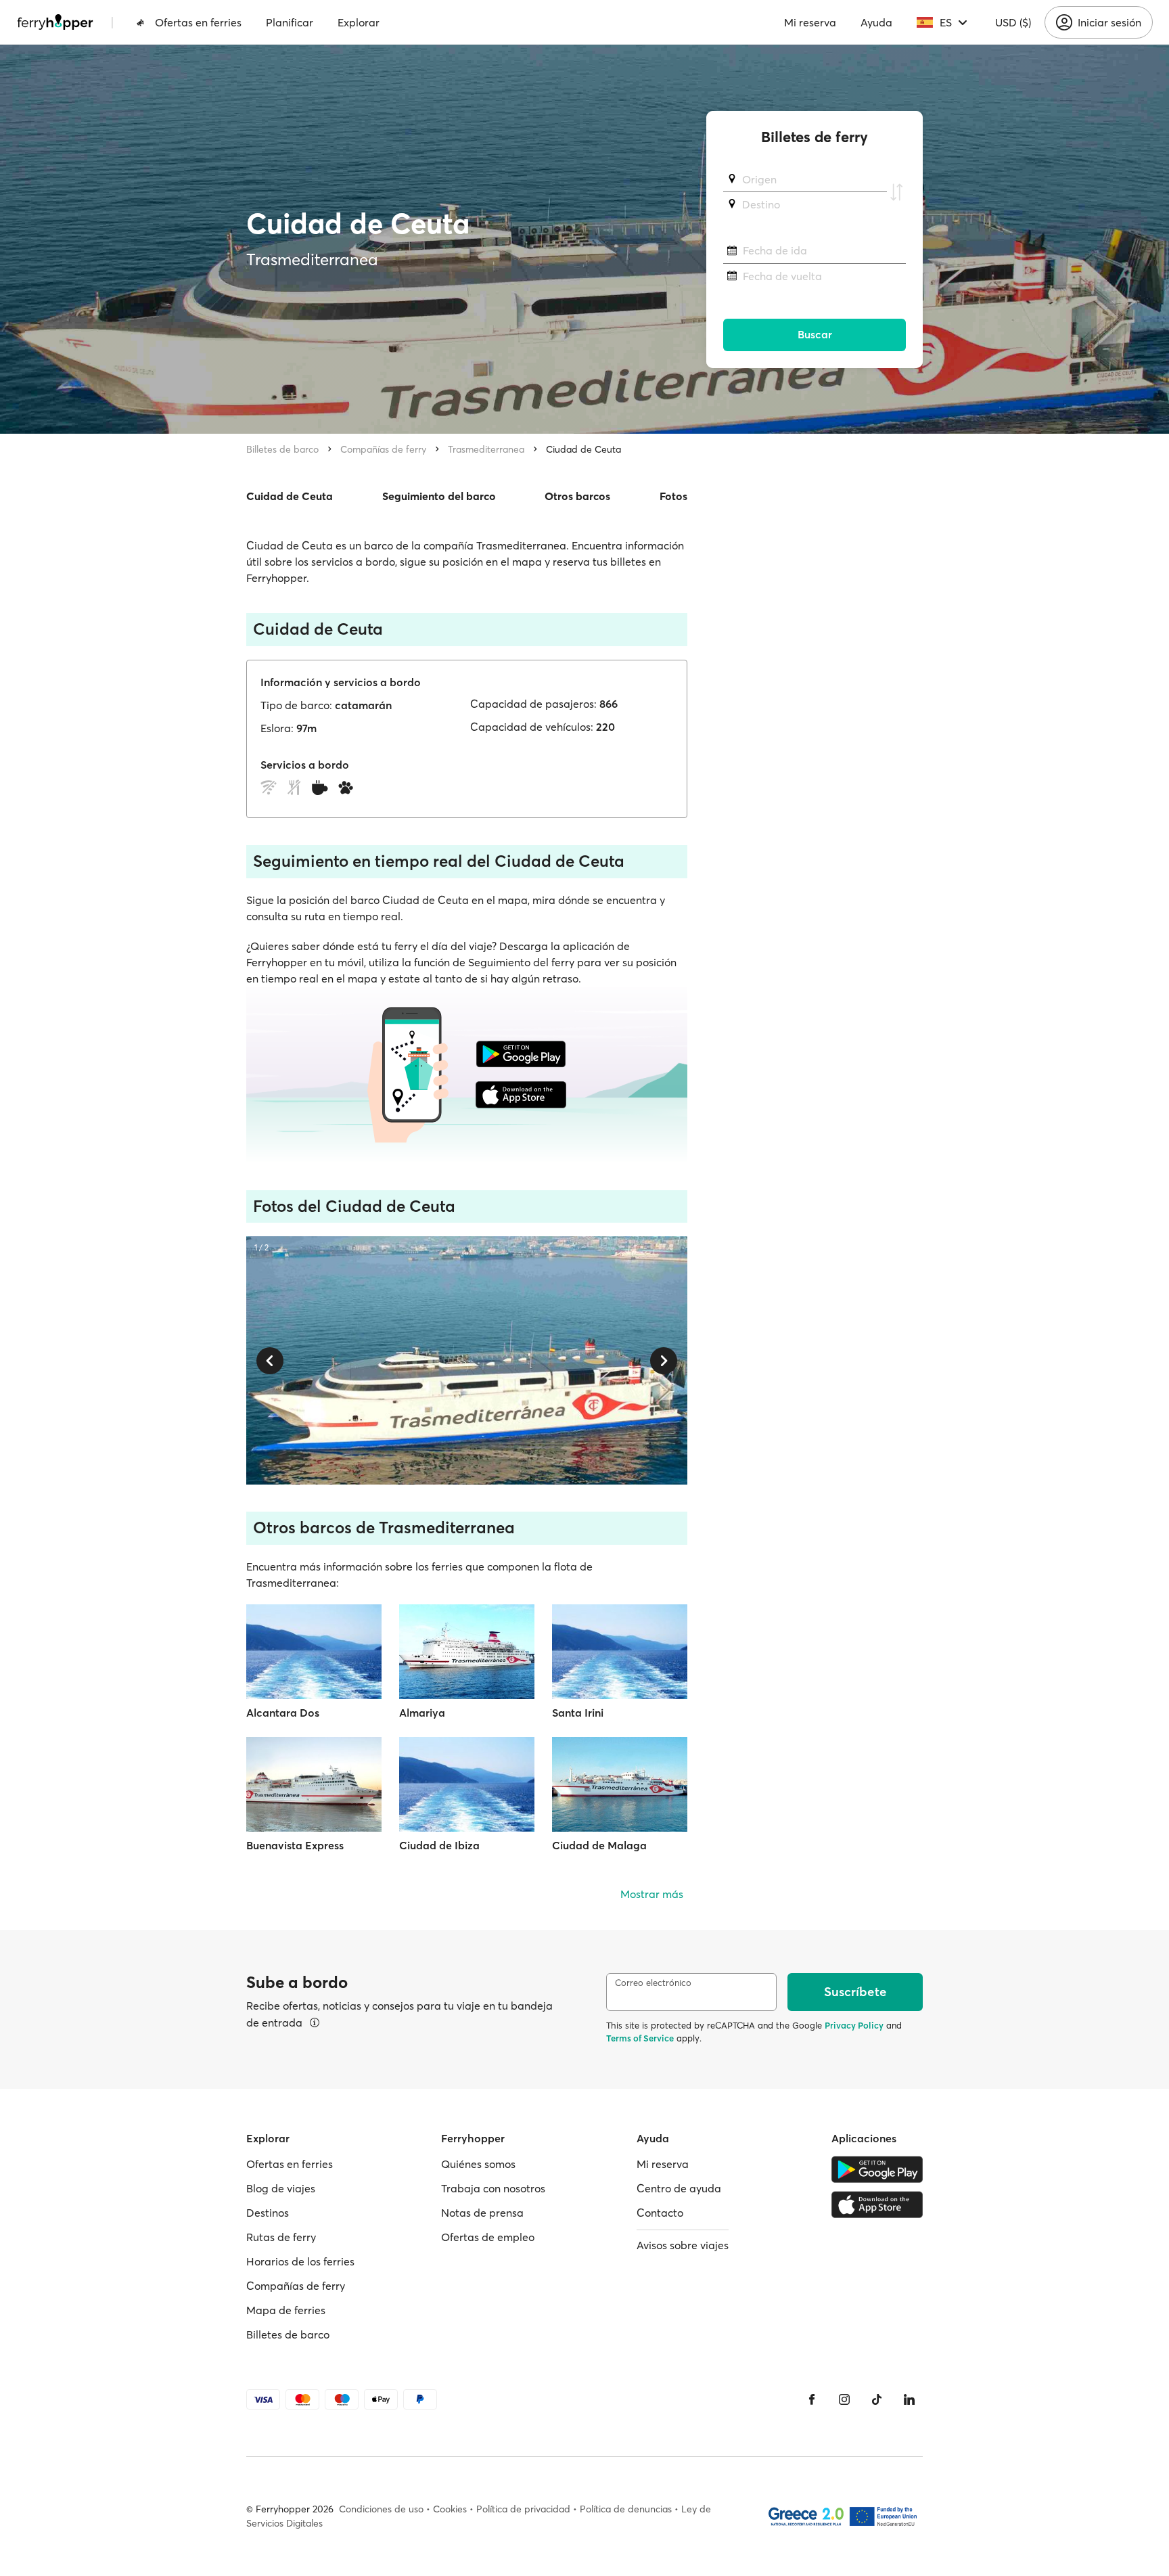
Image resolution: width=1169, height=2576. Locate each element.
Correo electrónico (653, 1983)
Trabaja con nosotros (493, 2188)
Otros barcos (577, 496)
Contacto (660, 2213)
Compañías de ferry (383, 449)
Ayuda (876, 22)
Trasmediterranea (486, 449)
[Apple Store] (877, 2205)
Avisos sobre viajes (683, 2245)
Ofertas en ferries (198, 22)
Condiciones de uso (381, 2509)
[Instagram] (844, 2399)
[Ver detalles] (315, 2023)
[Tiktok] (877, 2399)
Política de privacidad (523, 2509)
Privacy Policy (854, 2025)
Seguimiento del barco (439, 496)
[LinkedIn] (909, 2399)
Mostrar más (652, 1894)
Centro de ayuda (679, 2188)
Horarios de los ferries (300, 2261)
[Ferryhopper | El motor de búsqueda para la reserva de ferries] (55, 22)
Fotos (673, 496)
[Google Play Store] (877, 2169)
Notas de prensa (482, 2213)
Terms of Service (640, 2038)
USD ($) (1013, 22)
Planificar (290, 22)
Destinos (268, 2213)
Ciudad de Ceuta (583, 449)
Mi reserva (810, 22)
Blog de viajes (281, 2188)
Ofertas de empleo (488, 2237)
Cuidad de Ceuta (290, 496)
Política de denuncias (626, 2509)
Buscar (815, 335)
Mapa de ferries (286, 2310)
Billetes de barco (282, 449)
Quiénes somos (478, 2164)
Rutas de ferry (281, 2237)
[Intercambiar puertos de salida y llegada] (896, 192)
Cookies (450, 2509)
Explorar (359, 22)
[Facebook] (812, 2399)
